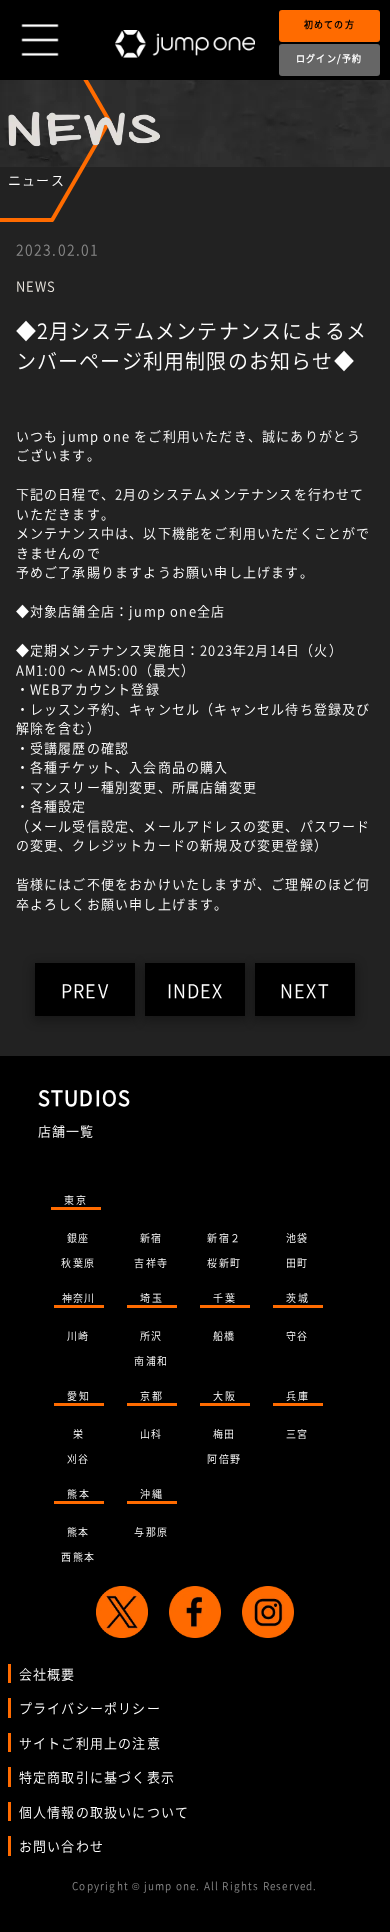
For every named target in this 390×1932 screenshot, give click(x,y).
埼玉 (151, 1297)
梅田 (224, 1433)
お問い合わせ (61, 1845)
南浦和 (151, 1360)
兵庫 (297, 1395)
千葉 (224, 1297)
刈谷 (78, 1458)
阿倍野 (224, 1458)
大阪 (224, 1395)
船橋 (224, 1335)
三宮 (297, 1433)
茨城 (297, 1297)
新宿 (151, 1237)
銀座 (78, 1237)
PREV (85, 990)
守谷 (297, 1335)
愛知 (78, 1395)
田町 (297, 1262)
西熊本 (78, 1556)
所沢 (151, 1335)
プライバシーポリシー (90, 1707)
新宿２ (224, 1237)
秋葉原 (78, 1262)
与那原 (151, 1531)
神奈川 (79, 1297)
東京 (75, 1199)
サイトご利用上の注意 (90, 1742)
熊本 (78, 1493)
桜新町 (224, 1262)
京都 (151, 1395)
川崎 (78, 1335)
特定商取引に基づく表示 (97, 1776)
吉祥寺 (151, 1262)
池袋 (297, 1237)
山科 (151, 1433)
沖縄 (151, 1493)
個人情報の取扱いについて (104, 1811)
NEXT (305, 990)
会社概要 (47, 1673)
